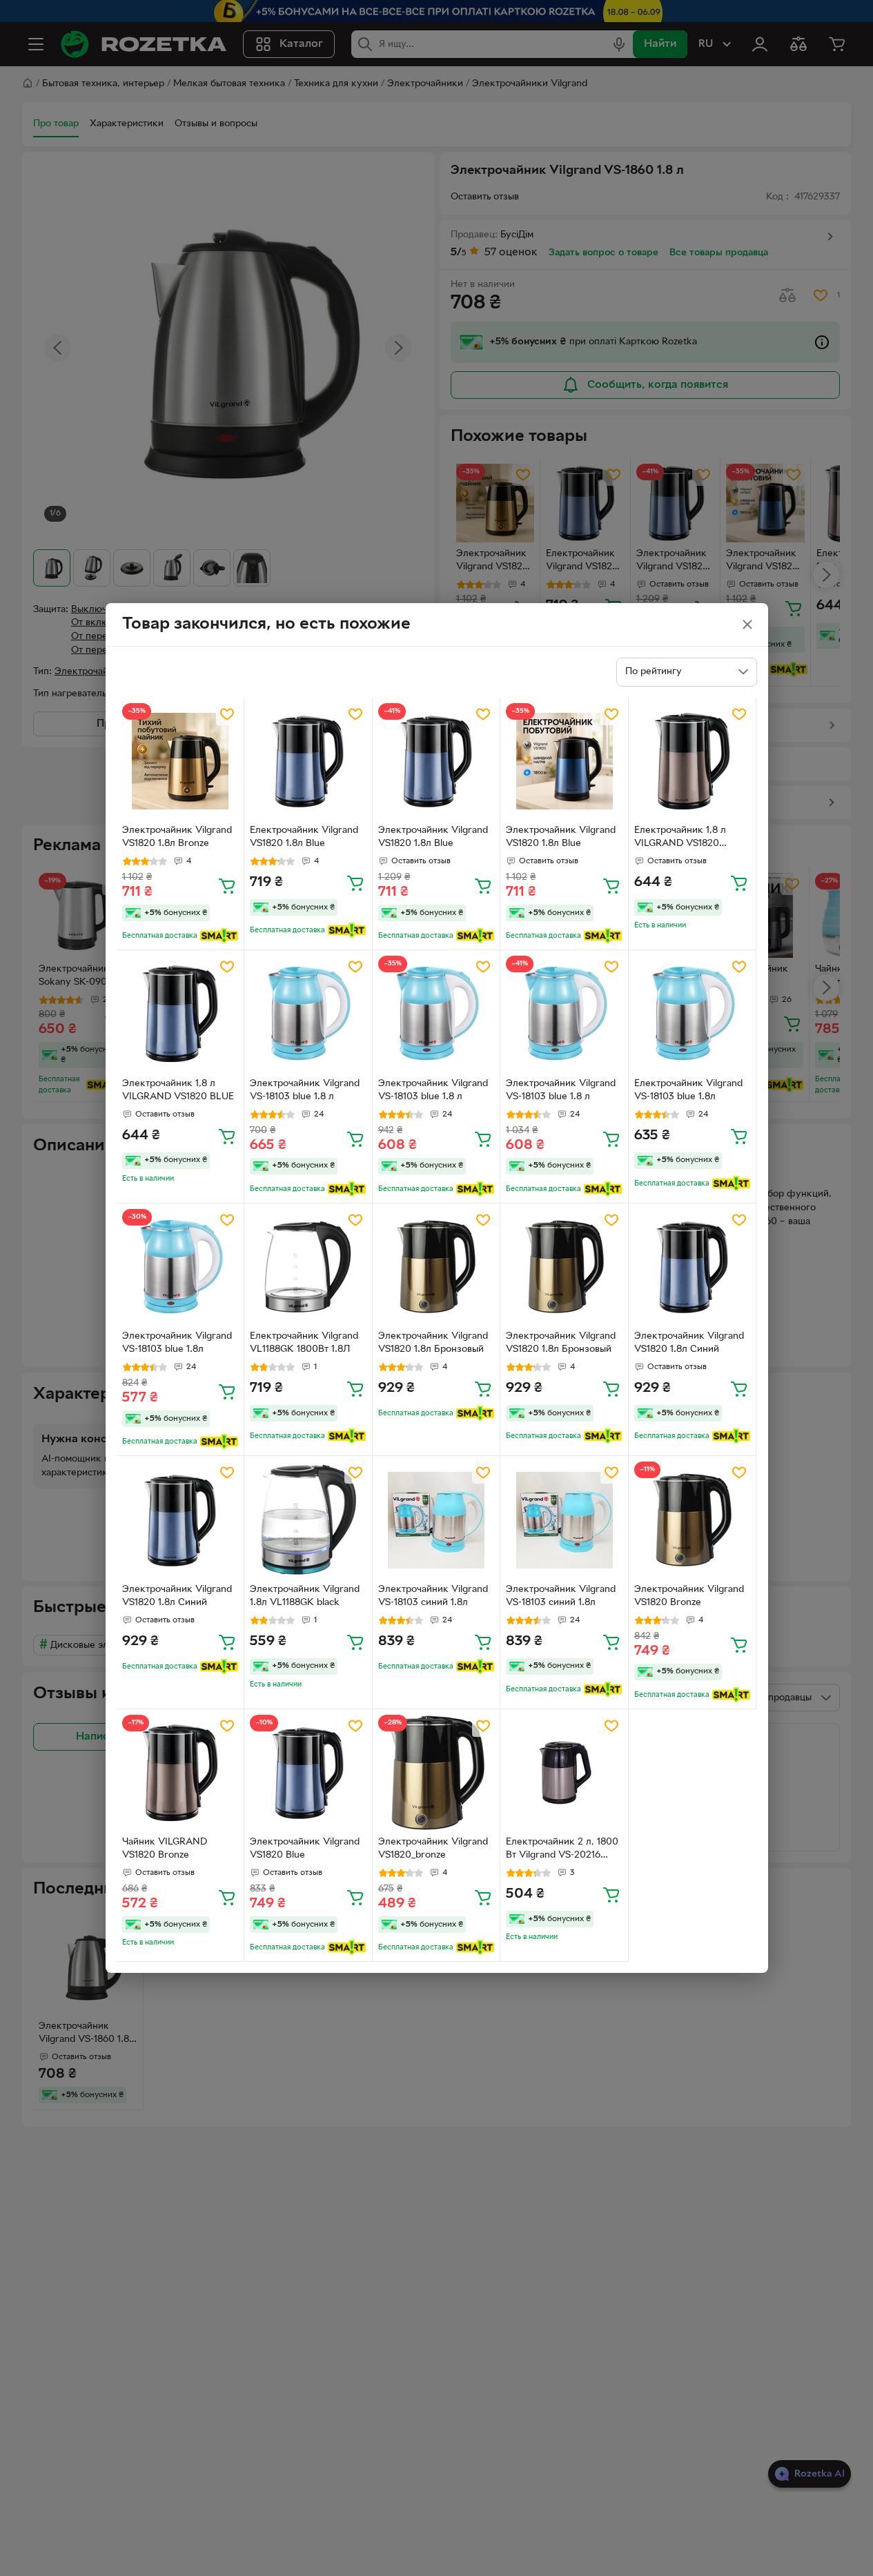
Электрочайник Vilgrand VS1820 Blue (305, 1849)
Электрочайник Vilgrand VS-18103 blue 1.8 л (305, 1090)
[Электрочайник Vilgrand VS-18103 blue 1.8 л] (308, 1014)
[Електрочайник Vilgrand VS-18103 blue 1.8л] (693, 1014)
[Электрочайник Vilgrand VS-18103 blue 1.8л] (180, 1267)
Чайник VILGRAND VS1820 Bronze (165, 1849)
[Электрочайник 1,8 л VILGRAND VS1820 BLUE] (180, 1014)
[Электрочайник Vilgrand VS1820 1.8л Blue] (436, 761)
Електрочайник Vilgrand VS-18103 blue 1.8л (688, 1090)
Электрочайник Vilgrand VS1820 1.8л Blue (433, 837)
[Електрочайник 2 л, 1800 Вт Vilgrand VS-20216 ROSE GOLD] (564, 1773)
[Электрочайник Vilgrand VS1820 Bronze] (693, 1520)
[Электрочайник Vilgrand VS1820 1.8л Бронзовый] (436, 1267)
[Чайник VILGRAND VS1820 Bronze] (180, 1773)
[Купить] (227, 885)
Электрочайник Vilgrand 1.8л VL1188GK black (305, 1596)
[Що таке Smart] (219, 936)
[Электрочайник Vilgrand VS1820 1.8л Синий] (693, 1267)
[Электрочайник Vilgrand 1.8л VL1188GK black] (308, 1520)
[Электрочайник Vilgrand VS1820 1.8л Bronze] (180, 761)
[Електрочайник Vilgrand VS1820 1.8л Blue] (308, 761)
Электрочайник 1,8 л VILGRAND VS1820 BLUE (178, 1090)
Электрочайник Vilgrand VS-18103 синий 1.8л (433, 1596)
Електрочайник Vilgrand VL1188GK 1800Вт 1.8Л (304, 1343)
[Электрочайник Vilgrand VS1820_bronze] (436, 1773)
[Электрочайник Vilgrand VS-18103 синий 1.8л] (436, 1520)
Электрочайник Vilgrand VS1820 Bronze (689, 1596)
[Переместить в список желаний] (227, 714)
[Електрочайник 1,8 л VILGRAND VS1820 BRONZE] (693, 761)
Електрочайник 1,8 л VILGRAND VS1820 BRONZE (680, 838)
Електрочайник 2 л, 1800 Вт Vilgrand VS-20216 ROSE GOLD (562, 1850)
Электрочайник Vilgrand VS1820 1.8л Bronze (177, 837)
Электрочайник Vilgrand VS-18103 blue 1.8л (177, 1343)
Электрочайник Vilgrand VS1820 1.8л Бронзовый (433, 1343)
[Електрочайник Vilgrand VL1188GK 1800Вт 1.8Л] (308, 1267)
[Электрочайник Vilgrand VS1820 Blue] (308, 1773)
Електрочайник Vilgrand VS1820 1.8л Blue (304, 837)
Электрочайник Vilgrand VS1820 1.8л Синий (689, 1343)
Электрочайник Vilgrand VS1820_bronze (433, 1849)
